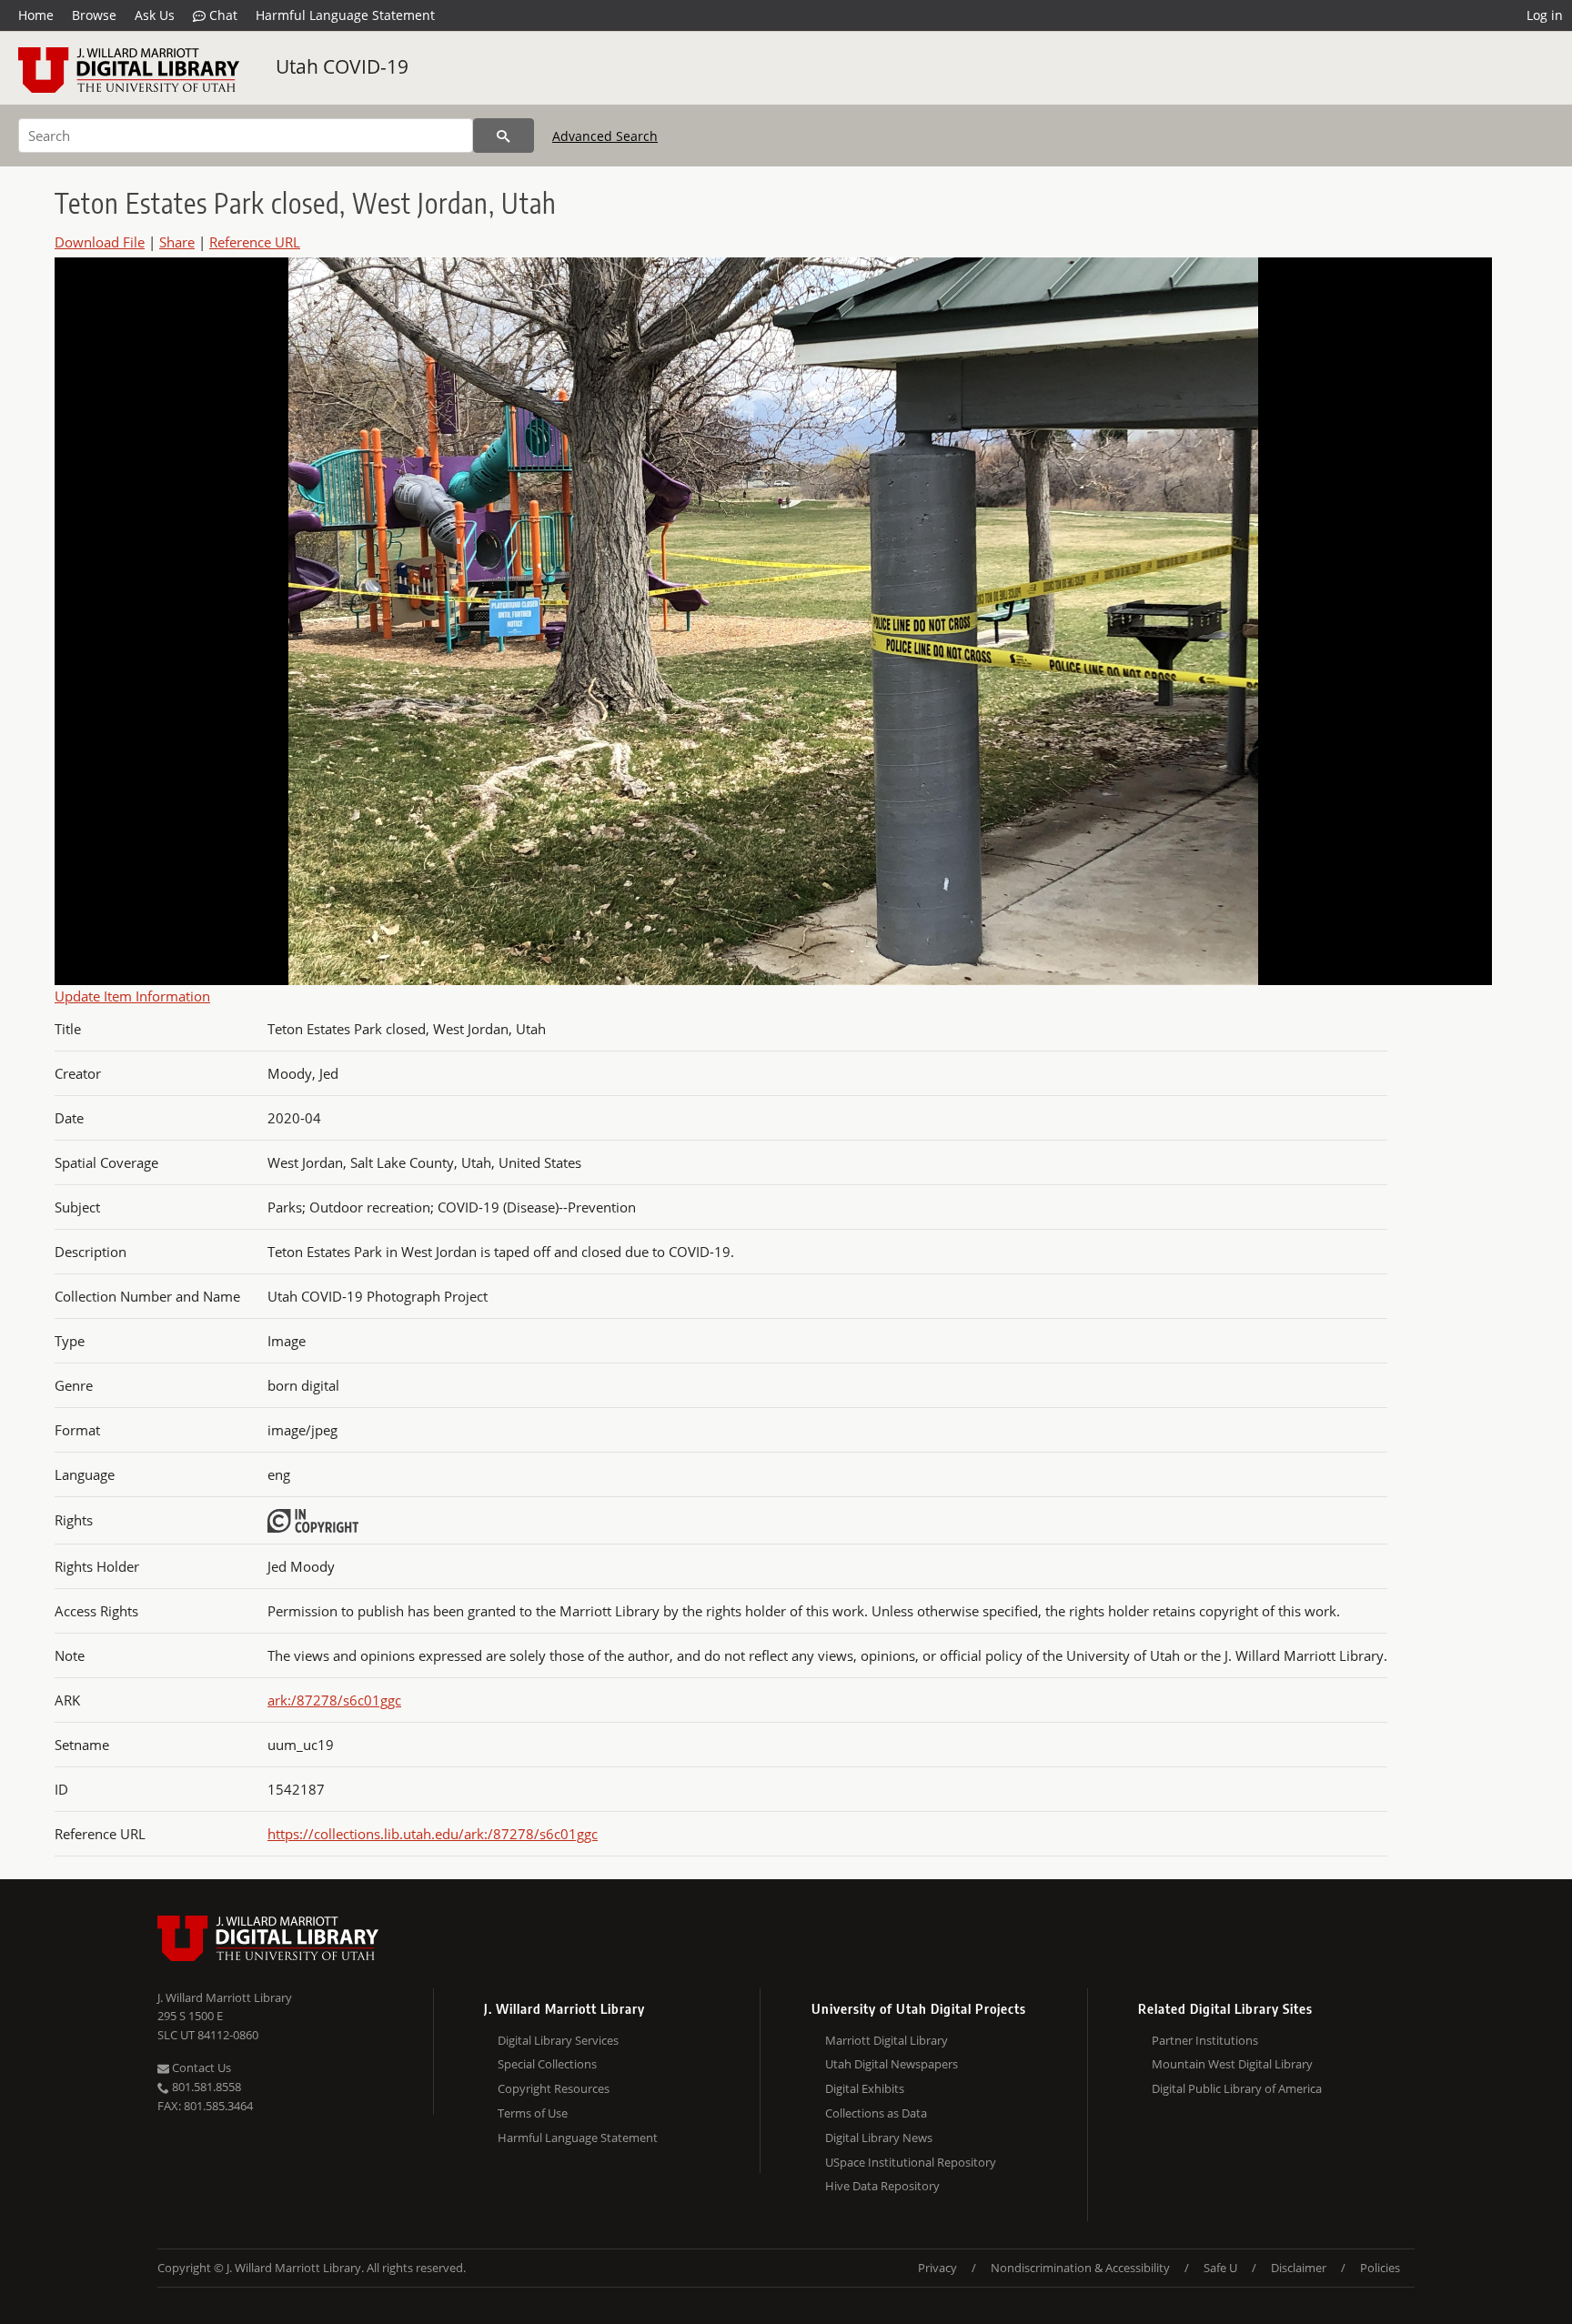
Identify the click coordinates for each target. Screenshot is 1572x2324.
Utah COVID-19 (342, 66)
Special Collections (547, 2064)
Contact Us (200, 2067)
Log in (1545, 15)
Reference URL (255, 242)
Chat (222, 15)
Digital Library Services (558, 2040)
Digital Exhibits (865, 2088)
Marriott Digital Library (887, 2040)
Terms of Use (533, 2113)
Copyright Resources (554, 2088)
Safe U (1220, 2268)
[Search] (504, 136)
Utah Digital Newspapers (892, 2064)
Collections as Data (876, 2113)
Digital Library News (879, 2138)
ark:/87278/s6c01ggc (334, 1700)
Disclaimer (1299, 2268)
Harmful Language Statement (345, 15)
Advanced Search (605, 136)
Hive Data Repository (882, 2186)
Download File (100, 242)
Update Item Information (132, 996)
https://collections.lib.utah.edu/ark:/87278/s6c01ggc (433, 1834)
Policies (1380, 2268)
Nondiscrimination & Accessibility (1080, 2268)
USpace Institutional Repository (911, 2162)
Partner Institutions (1205, 2040)
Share (177, 242)
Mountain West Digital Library (1232, 2064)
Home (36, 15)
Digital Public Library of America (1237, 2088)
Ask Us (155, 15)
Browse (94, 15)
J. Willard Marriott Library (225, 1997)
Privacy (937, 2268)
